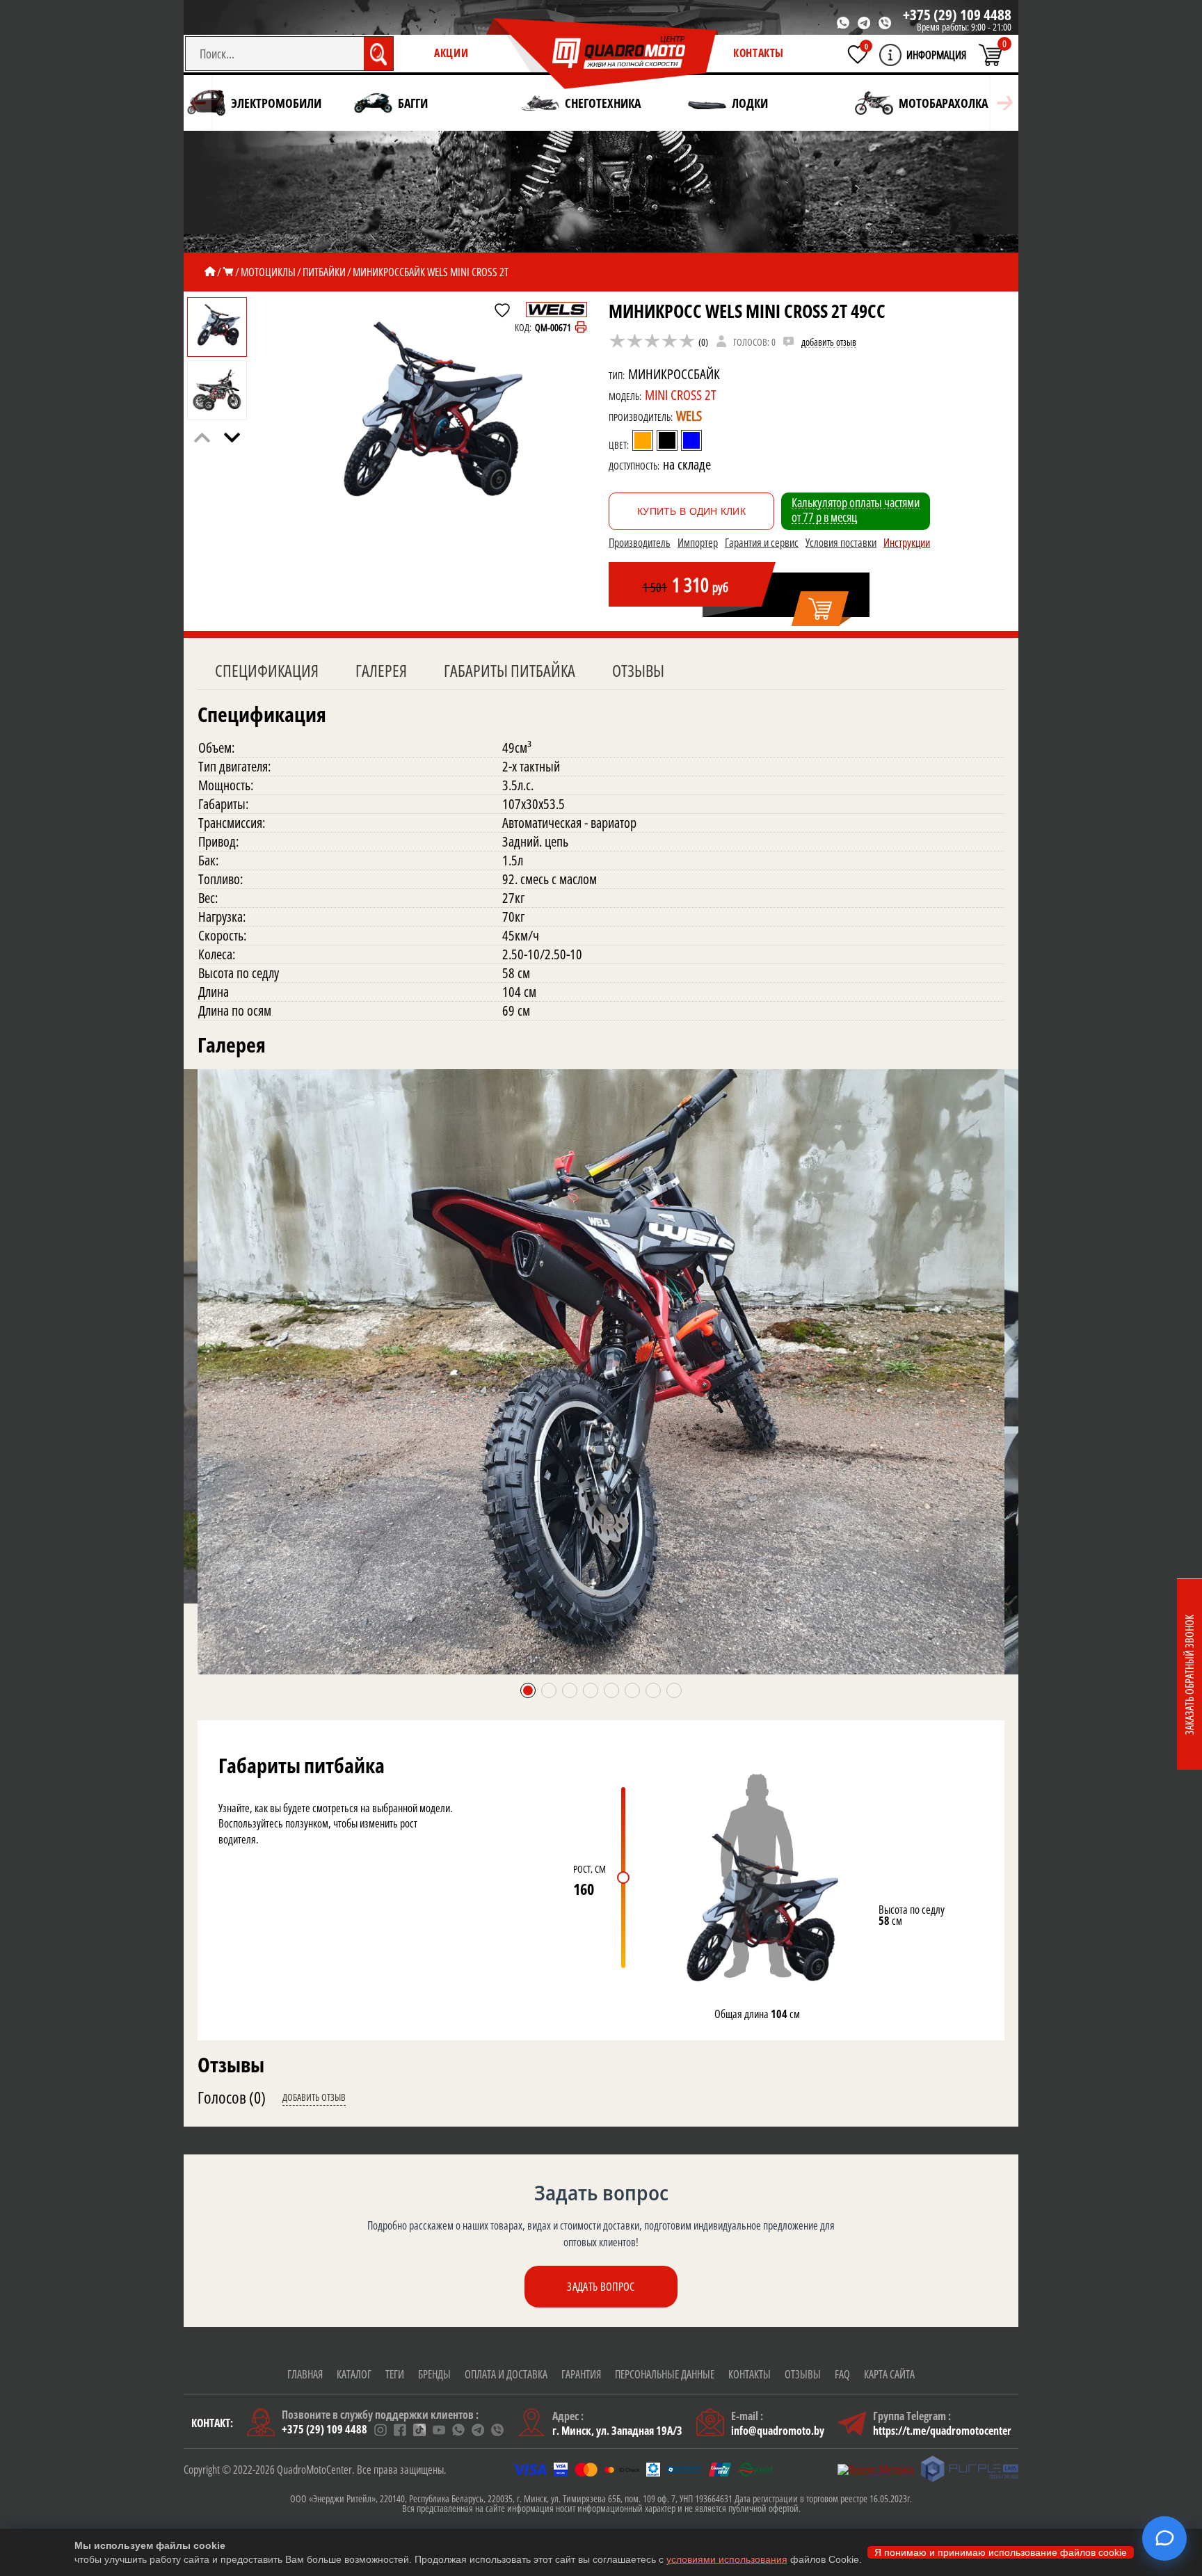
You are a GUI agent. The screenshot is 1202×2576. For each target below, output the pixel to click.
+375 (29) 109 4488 (957, 15)
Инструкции (907, 543)
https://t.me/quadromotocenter (942, 2431)
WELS (689, 416)
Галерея (381, 670)
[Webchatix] (1164, 2538)
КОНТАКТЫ (759, 53)
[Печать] (581, 328)
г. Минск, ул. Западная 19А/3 (617, 2431)
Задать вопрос (601, 2287)
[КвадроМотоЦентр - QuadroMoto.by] (602, 54)
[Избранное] (858, 54)
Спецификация (267, 670)
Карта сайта (889, 2374)
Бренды (434, 2374)
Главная (305, 2374)
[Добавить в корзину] (821, 609)
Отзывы (638, 670)
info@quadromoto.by (778, 2431)
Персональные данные (665, 2374)
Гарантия (581, 2374)
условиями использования (727, 2559)
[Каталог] (228, 272)
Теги (395, 2374)
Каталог (354, 2374)
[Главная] (210, 272)
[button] (232, 438)
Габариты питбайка (510, 670)
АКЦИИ (451, 53)
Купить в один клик (691, 511)
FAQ (842, 2374)
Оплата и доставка (506, 2374)
